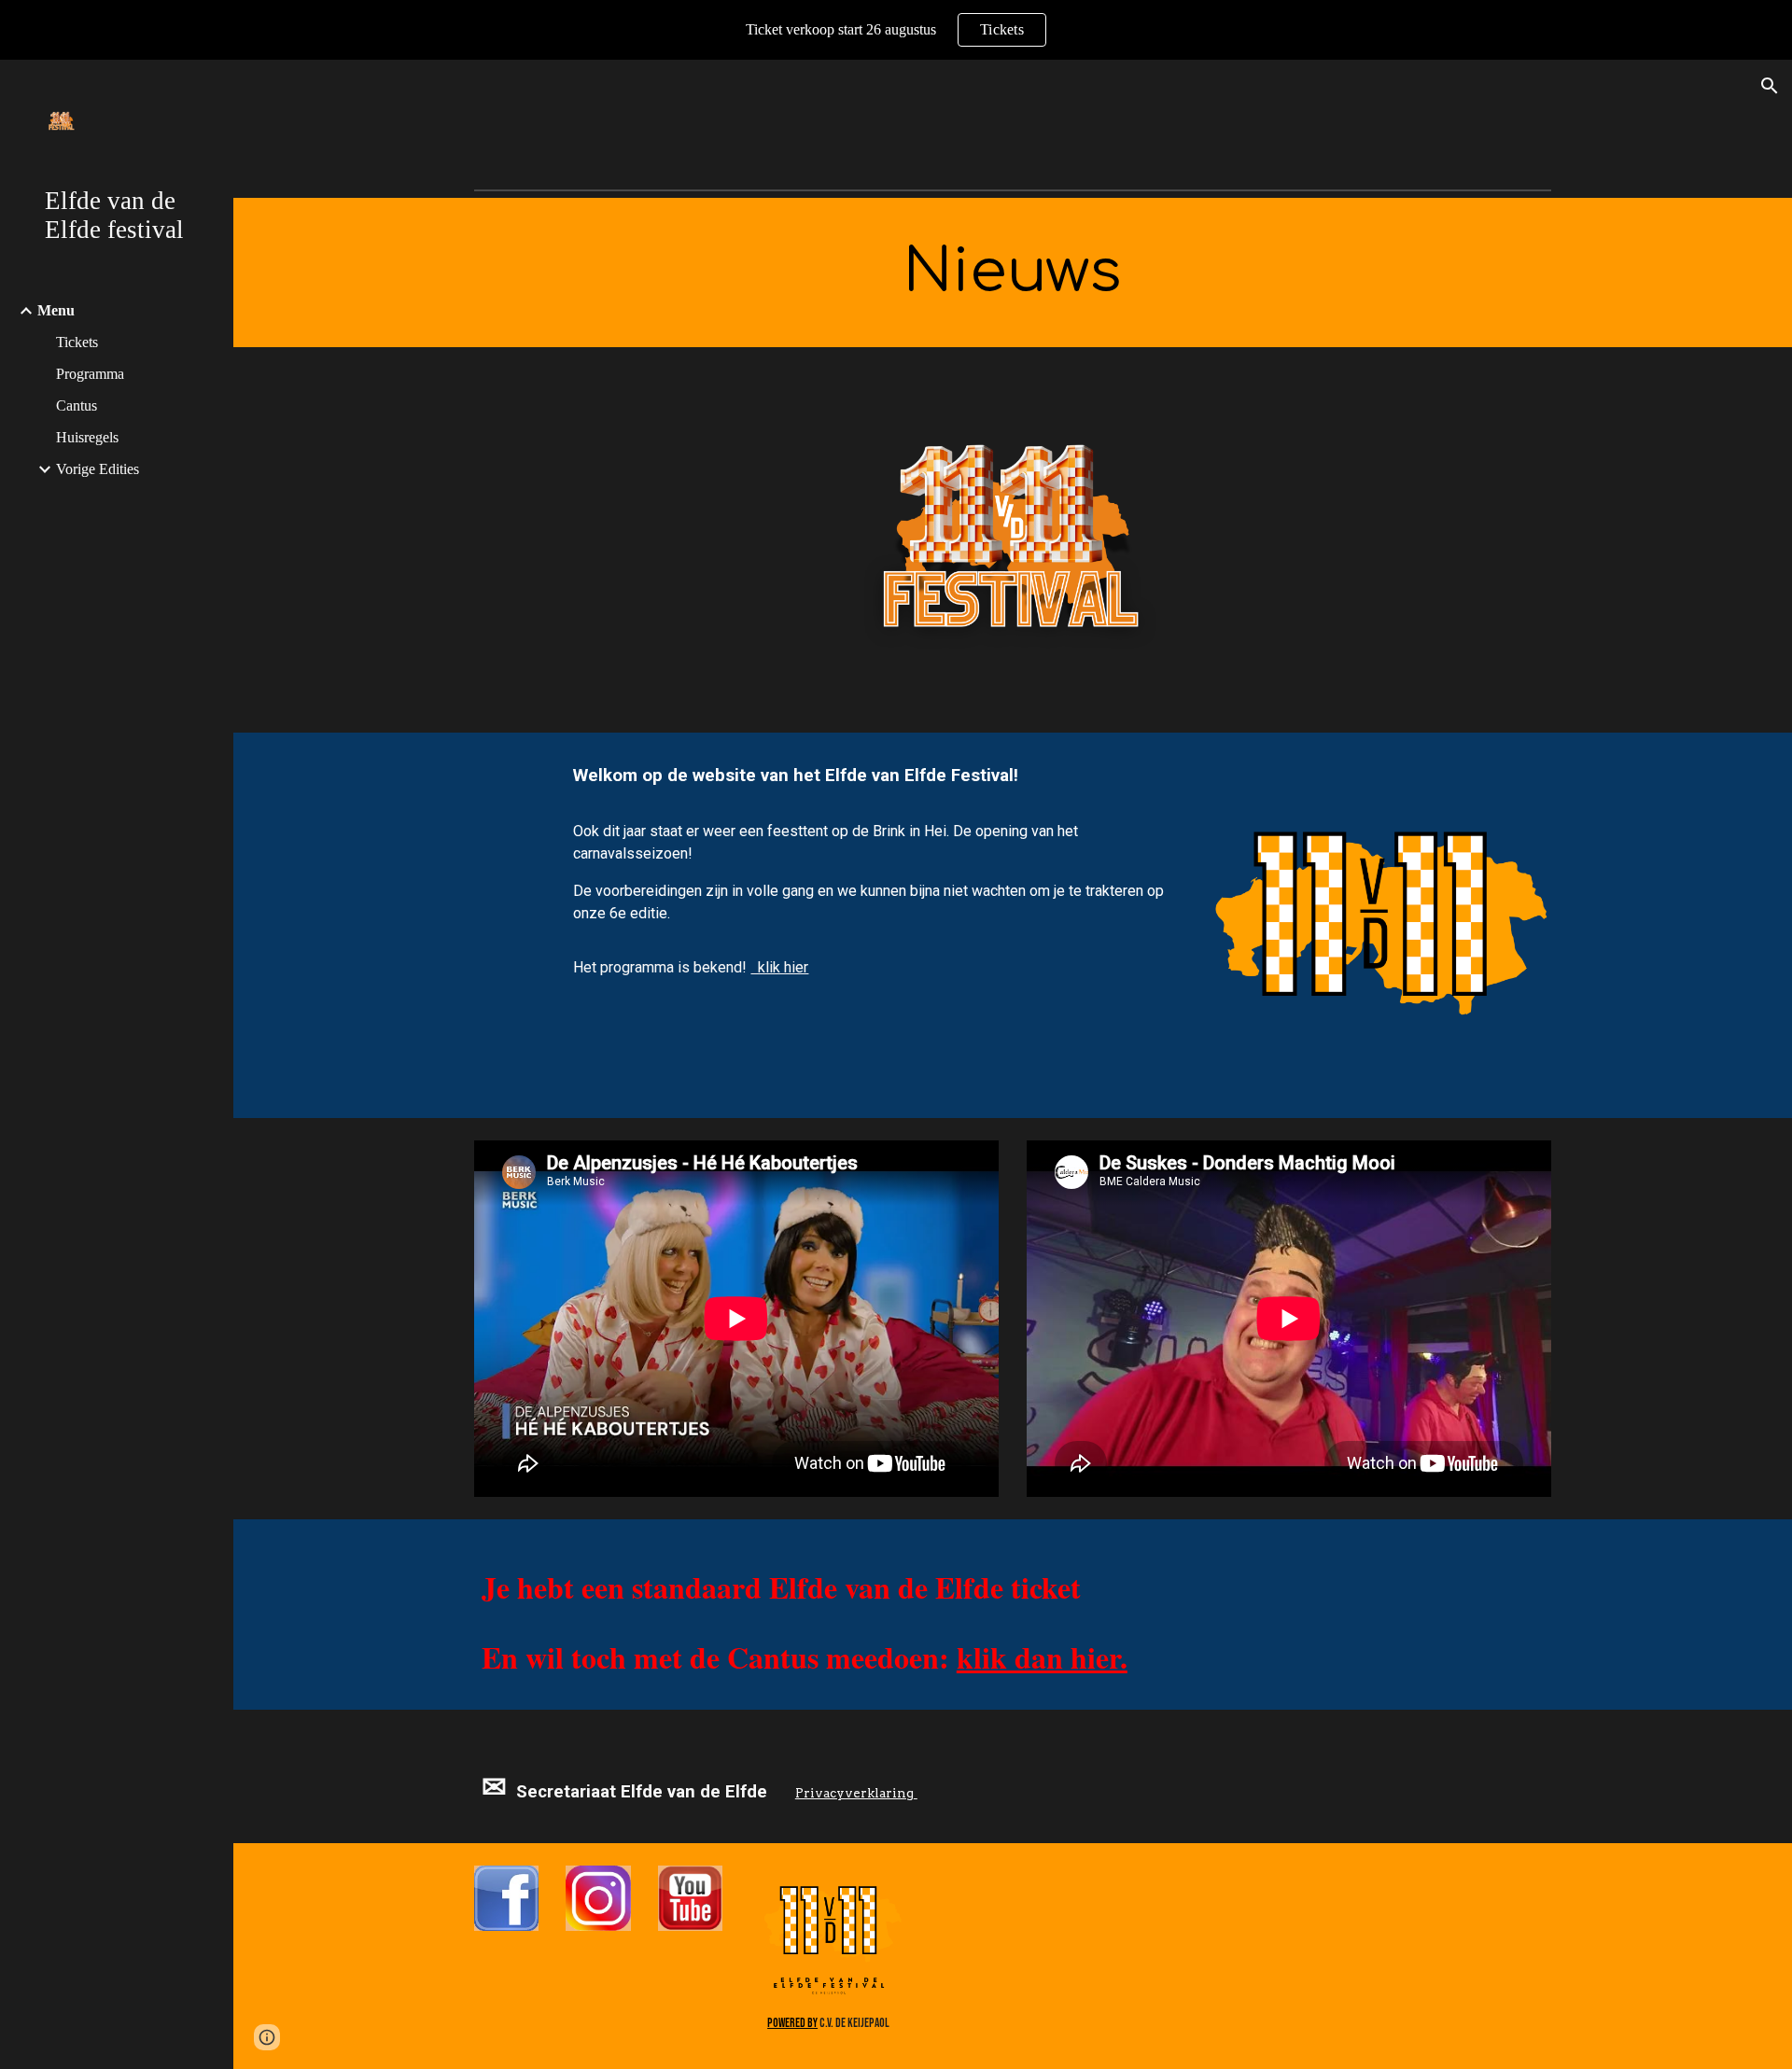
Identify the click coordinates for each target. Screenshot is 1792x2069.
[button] (1770, 86)
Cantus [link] (77, 405)
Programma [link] (90, 374)
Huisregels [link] (87, 437)
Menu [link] (56, 310)
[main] (1013, 273)
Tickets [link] (77, 342)
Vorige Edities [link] (98, 469)
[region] (896, 30)
